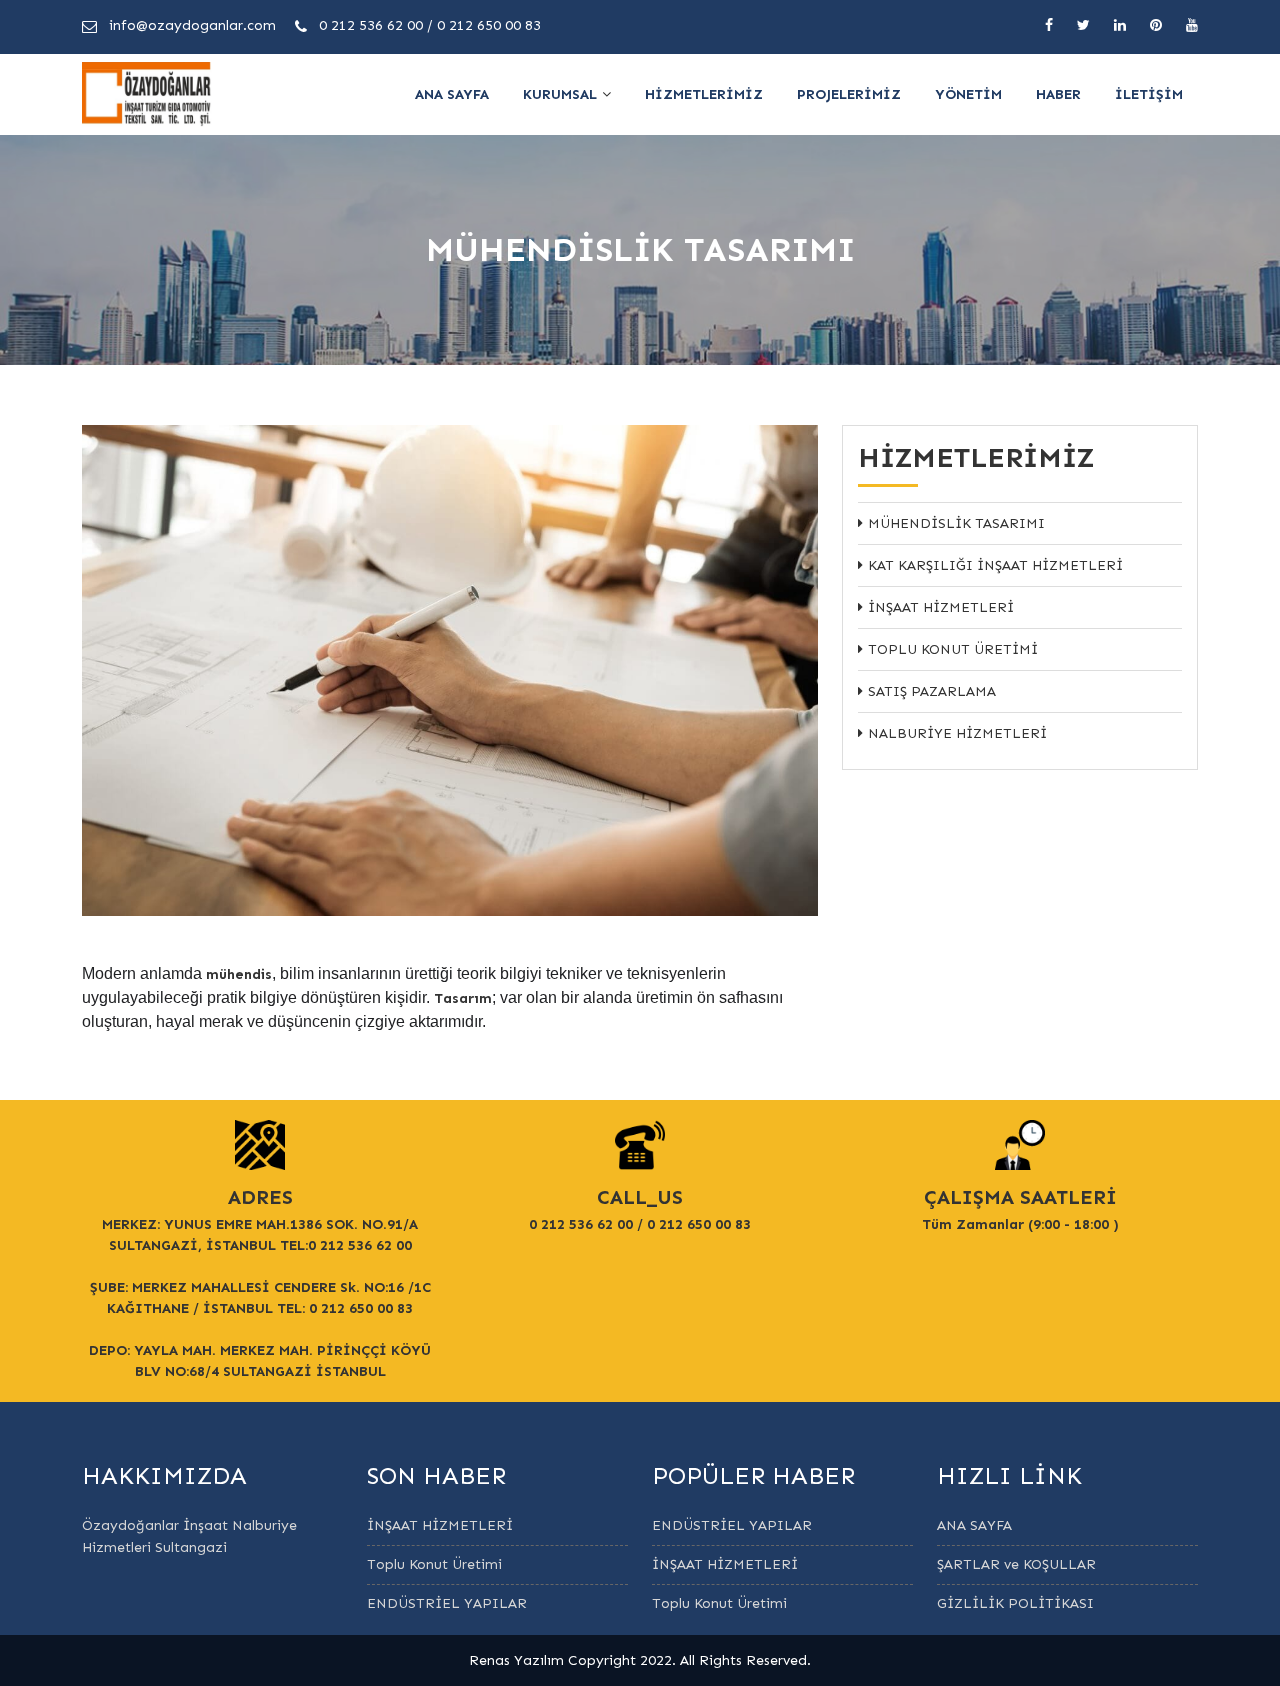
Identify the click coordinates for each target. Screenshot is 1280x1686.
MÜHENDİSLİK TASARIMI (956, 523)
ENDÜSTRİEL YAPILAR (447, 1603)
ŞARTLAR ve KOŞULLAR (1016, 1564)
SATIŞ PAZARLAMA (932, 691)
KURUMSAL (560, 94)
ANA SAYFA (452, 94)
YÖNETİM (968, 94)
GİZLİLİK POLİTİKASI (1015, 1603)
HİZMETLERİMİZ (704, 94)
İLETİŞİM (1149, 94)
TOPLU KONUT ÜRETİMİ (953, 649)
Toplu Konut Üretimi (434, 1564)
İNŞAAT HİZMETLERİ (941, 607)
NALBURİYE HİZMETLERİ (957, 733)
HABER (1058, 94)
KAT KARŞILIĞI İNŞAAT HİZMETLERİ (995, 565)
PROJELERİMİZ (849, 94)
